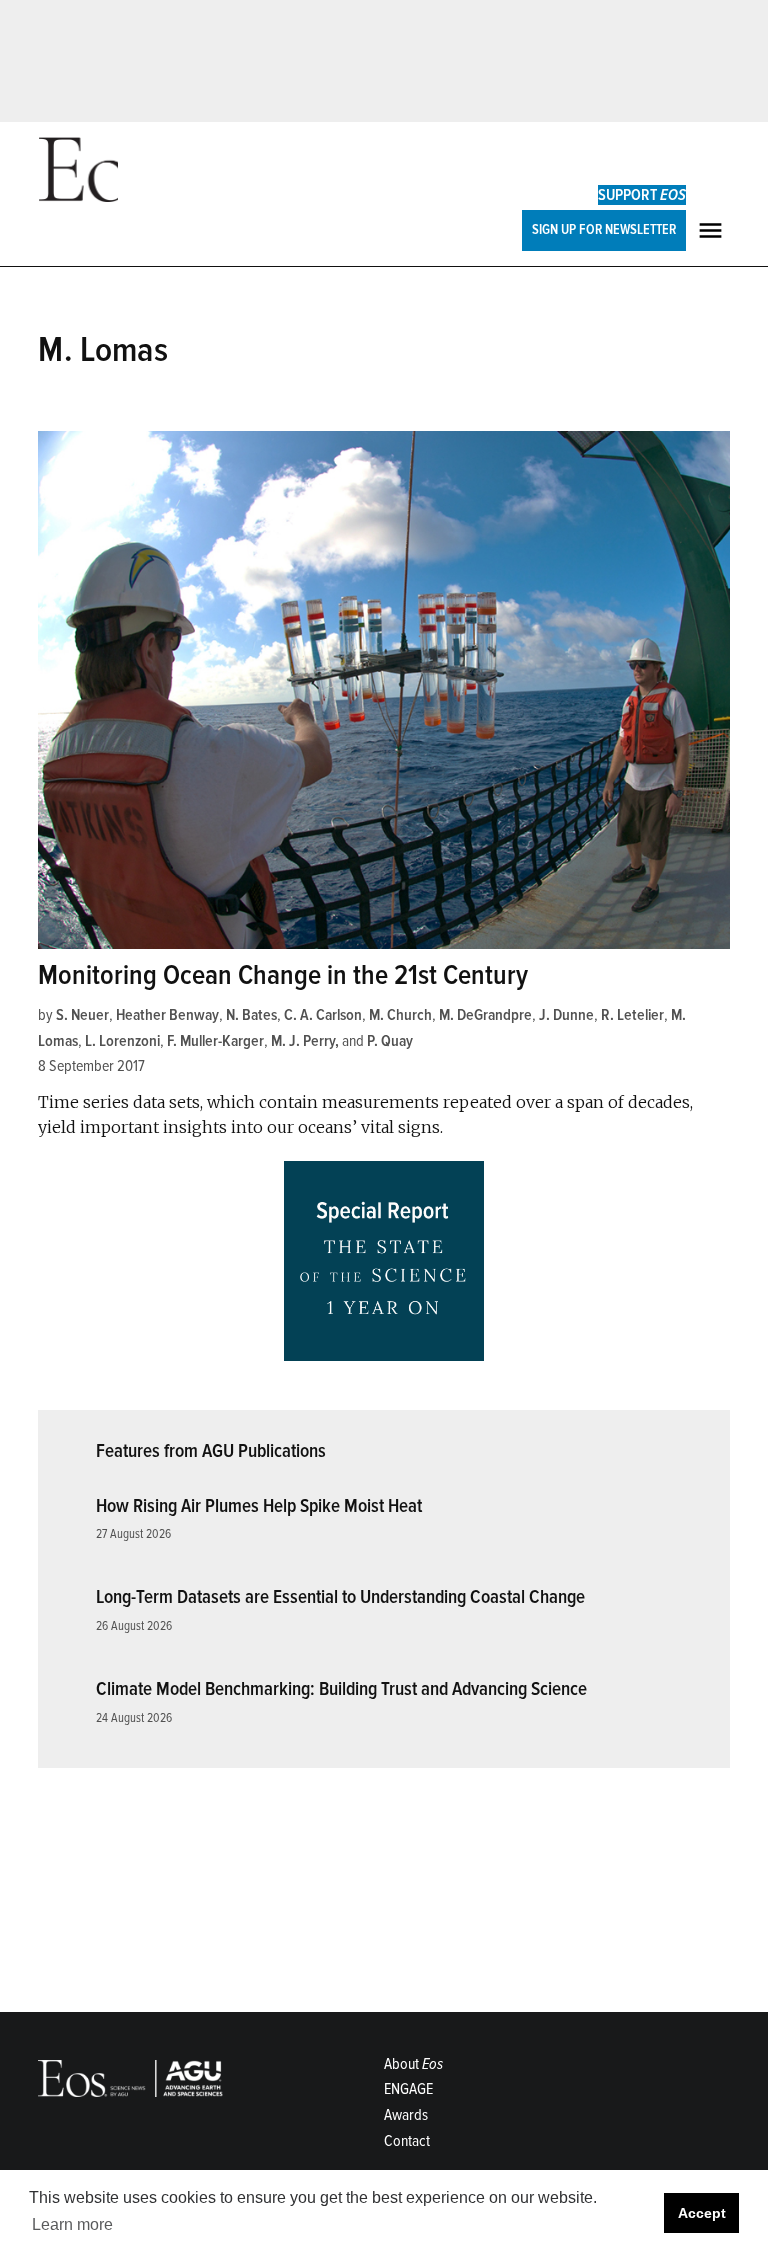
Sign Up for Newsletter (604, 229)
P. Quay (390, 1041)
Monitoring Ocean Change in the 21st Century (283, 975)
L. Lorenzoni (122, 1041)
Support (642, 195)
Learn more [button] (72, 2224)
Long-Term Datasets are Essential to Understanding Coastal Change (340, 1597)
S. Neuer (82, 1015)
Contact (407, 2141)
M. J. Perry (303, 1041)
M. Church (400, 1015)
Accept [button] (702, 2213)
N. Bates (251, 1015)
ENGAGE (408, 2089)
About (413, 2064)
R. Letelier (632, 1015)
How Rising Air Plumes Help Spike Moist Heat (259, 1506)
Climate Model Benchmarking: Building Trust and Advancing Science (341, 1689)
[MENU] (713, 230)
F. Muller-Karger (215, 1041)
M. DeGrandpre (485, 1015)
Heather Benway (167, 1015)
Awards (406, 2115)
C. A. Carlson (323, 1015)
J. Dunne (566, 1015)
